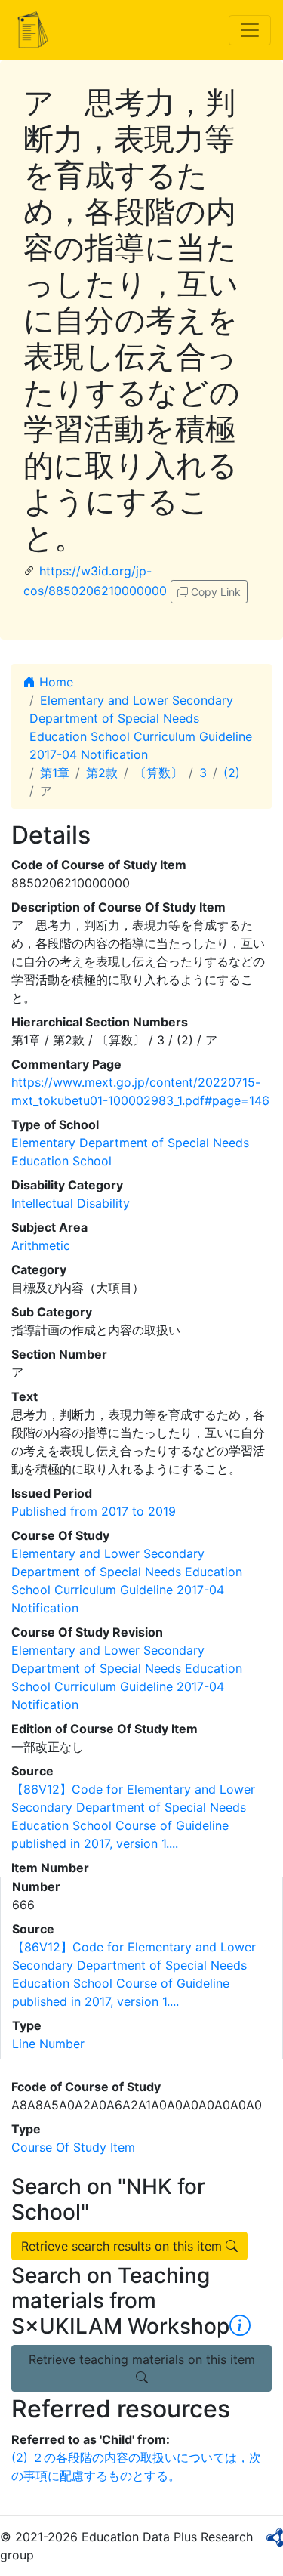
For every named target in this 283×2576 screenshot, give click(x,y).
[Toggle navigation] (250, 30)
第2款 (102, 773)
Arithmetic (41, 1245)
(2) (232, 773)
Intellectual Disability (71, 1203)
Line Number (48, 2044)
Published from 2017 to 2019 (94, 1511)
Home (54, 682)
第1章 (55, 773)
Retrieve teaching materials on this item (142, 2359)
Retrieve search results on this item (123, 2246)
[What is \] (240, 2326)
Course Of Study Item (73, 2147)
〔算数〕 (158, 773)
